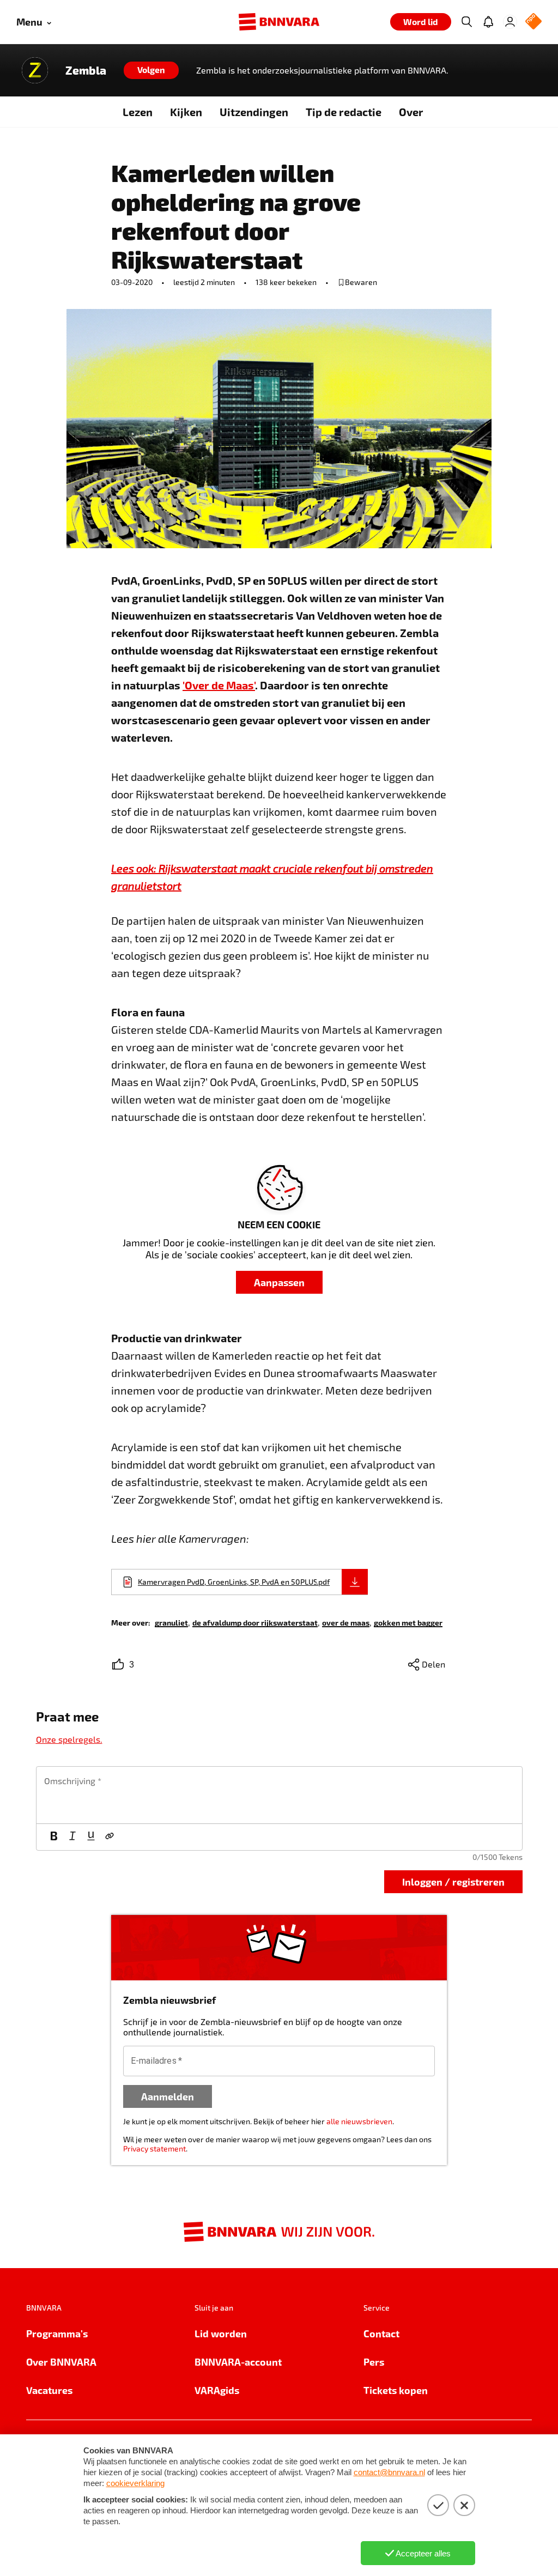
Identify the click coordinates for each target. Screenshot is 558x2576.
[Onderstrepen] (91, 1837)
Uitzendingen (254, 112)
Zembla (86, 70)
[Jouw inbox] (488, 22)
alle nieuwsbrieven (359, 2121)
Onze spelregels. (69, 1739)
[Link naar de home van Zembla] (35, 70)
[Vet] (54, 1837)
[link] (171, 1622)
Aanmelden (168, 2096)
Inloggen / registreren (453, 1881)
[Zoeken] (466, 22)
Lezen (138, 112)
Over (411, 112)
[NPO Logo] (533, 22)
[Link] (110, 1837)
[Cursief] (72, 1837)
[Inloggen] (510, 22)
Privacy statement (154, 2148)
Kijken (186, 112)
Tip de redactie (344, 112)
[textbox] (279, 1795)
